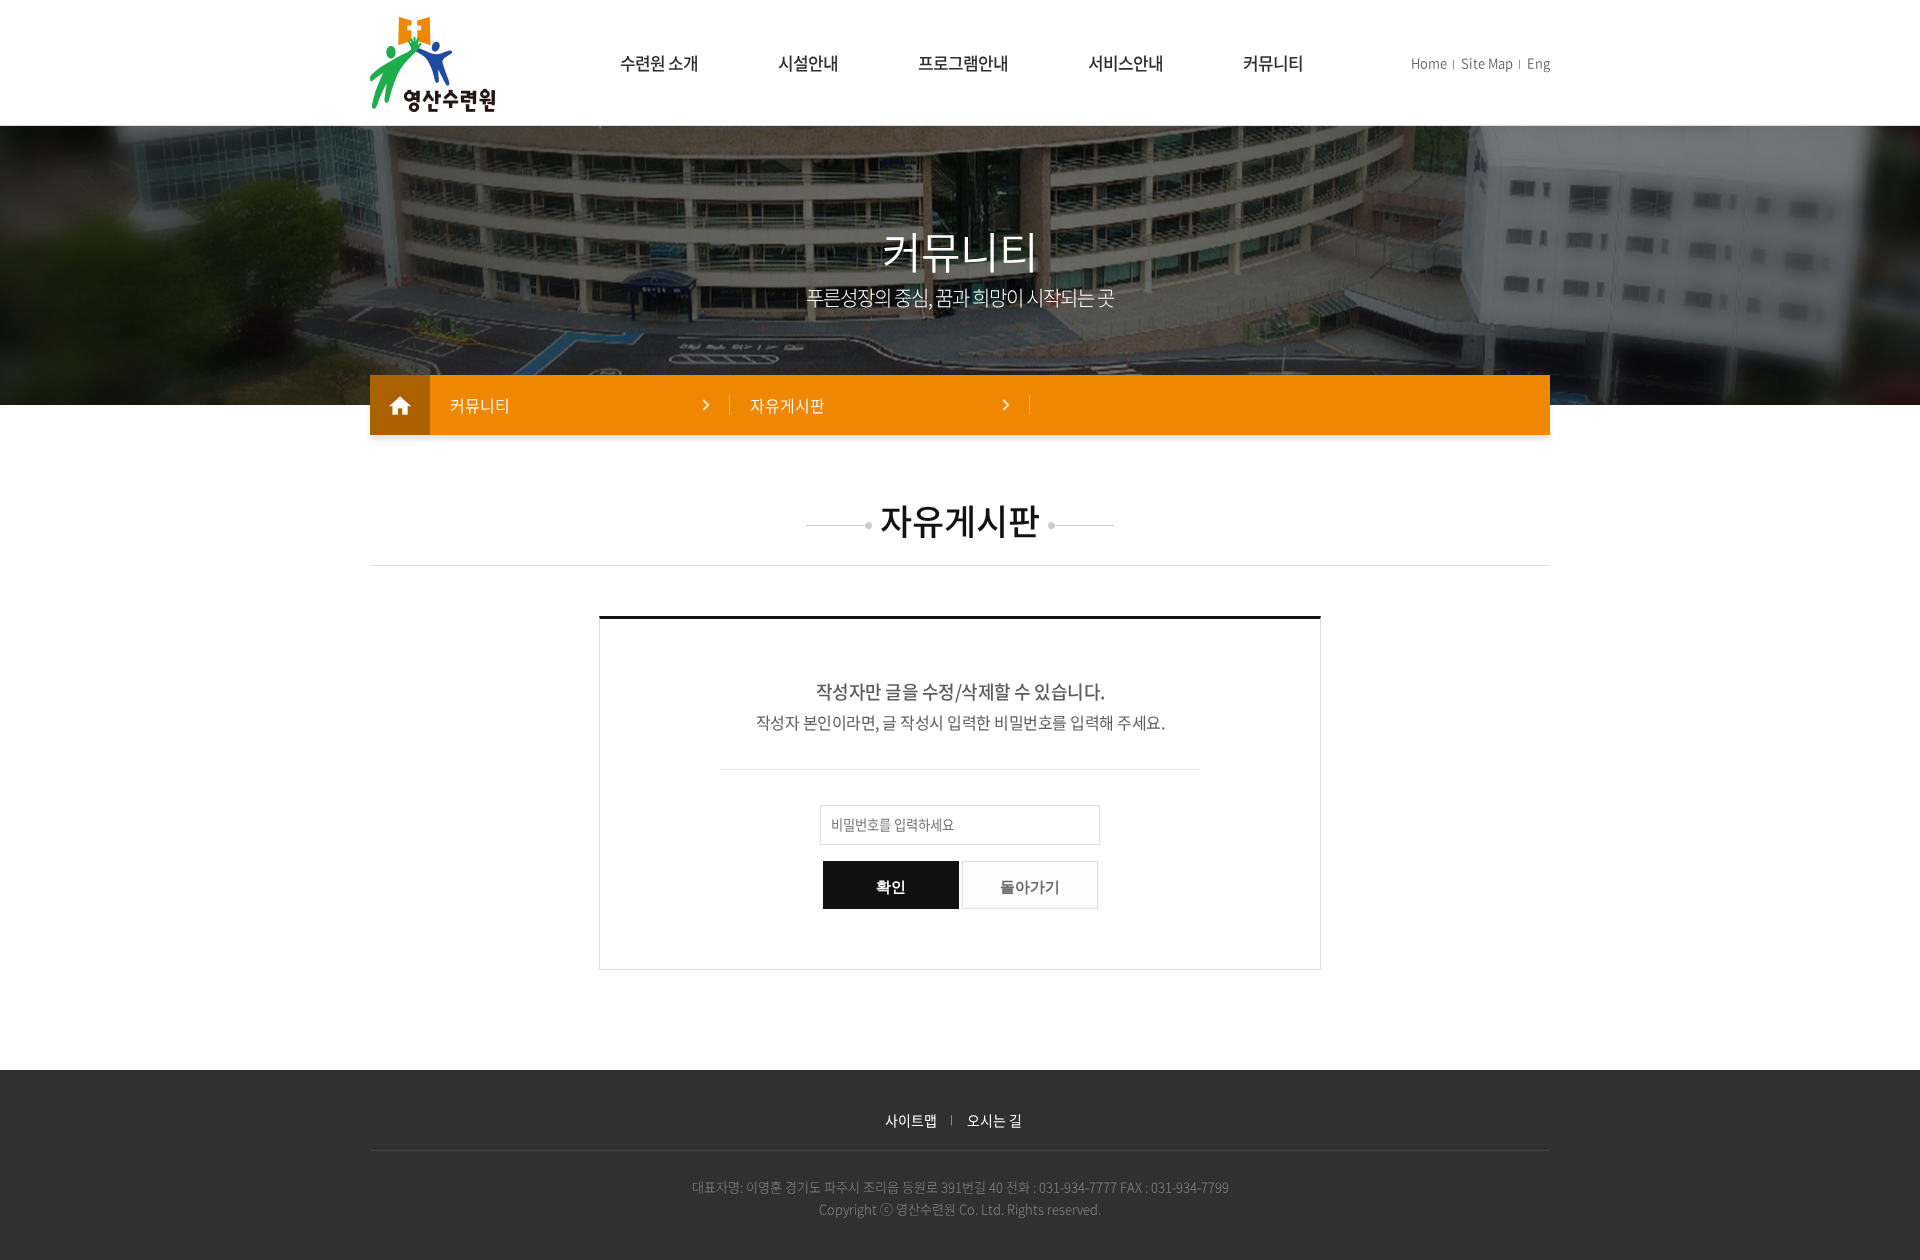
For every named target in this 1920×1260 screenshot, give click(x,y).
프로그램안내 (963, 62)
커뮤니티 (1273, 62)
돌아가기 (1030, 886)
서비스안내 (1125, 62)
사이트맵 (911, 1120)
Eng (1538, 62)
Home (1429, 62)
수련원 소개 (659, 62)
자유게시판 (787, 405)
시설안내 (808, 62)
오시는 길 (994, 1120)
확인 (891, 886)
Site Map (1487, 62)
